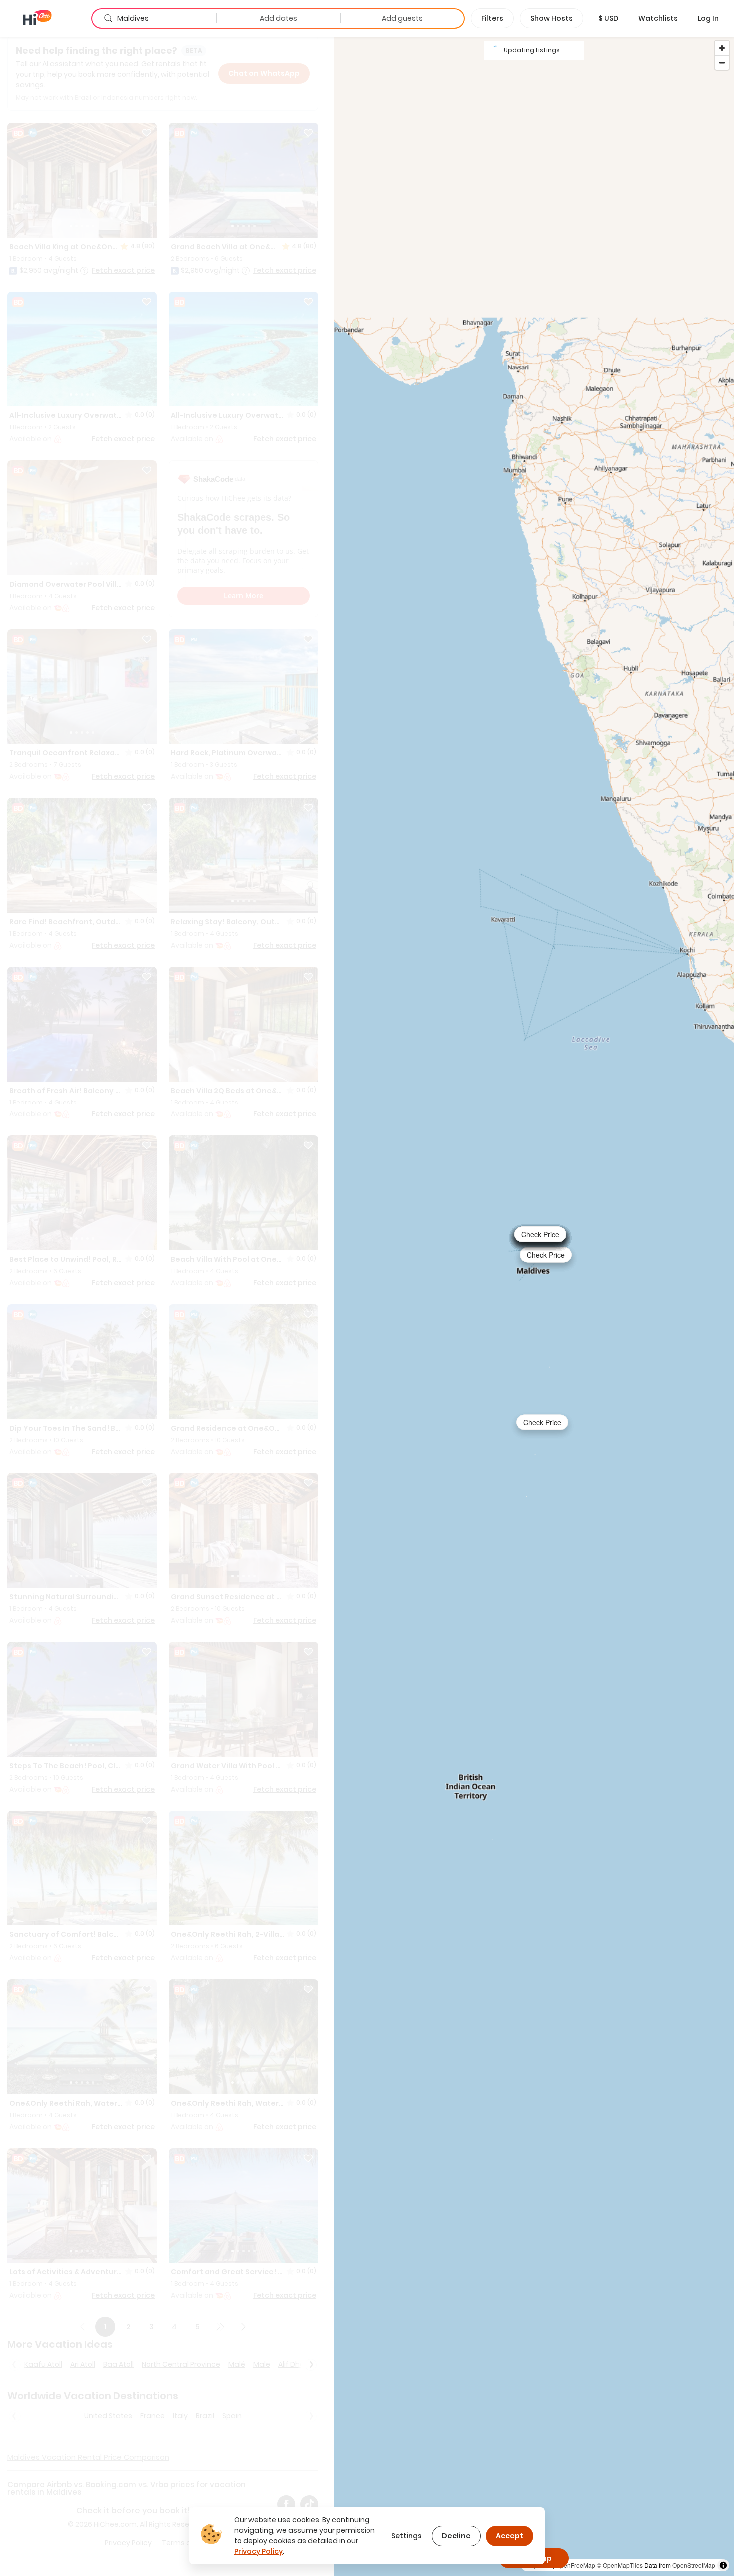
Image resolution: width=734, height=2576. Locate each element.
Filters (492, 18)
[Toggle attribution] (723, 2565)
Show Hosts (551, 18)
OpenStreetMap (694, 2565)
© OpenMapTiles (620, 2565)
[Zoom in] (722, 48)
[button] (608, 18)
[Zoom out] (722, 63)
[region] (534, 1306)
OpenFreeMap (575, 2565)
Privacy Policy (258, 2551)
